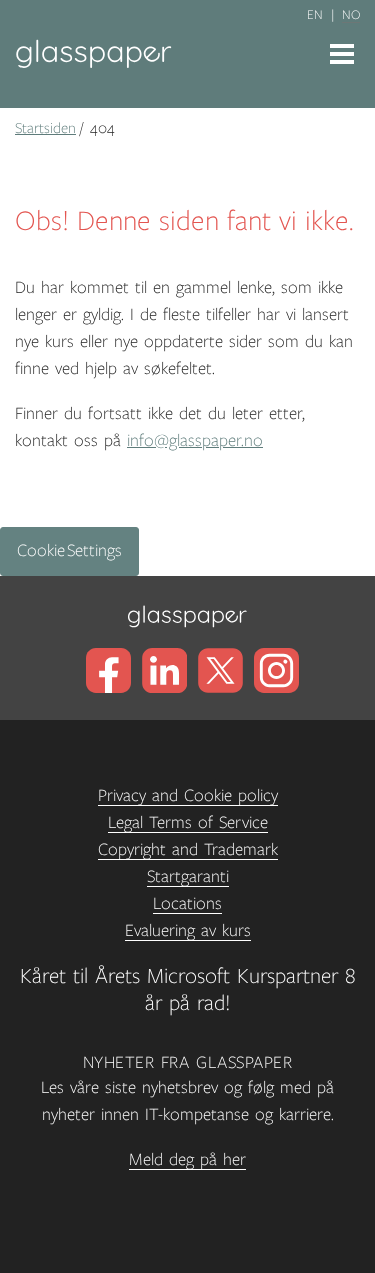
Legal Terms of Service (188, 823)
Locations (187, 904)
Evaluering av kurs (188, 931)
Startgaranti (188, 877)
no (351, 15)
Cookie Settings (69, 551)
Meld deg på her (187, 1160)
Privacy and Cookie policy (188, 796)
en (315, 15)
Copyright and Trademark (188, 850)
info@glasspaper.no (195, 441)
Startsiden (45, 128)
